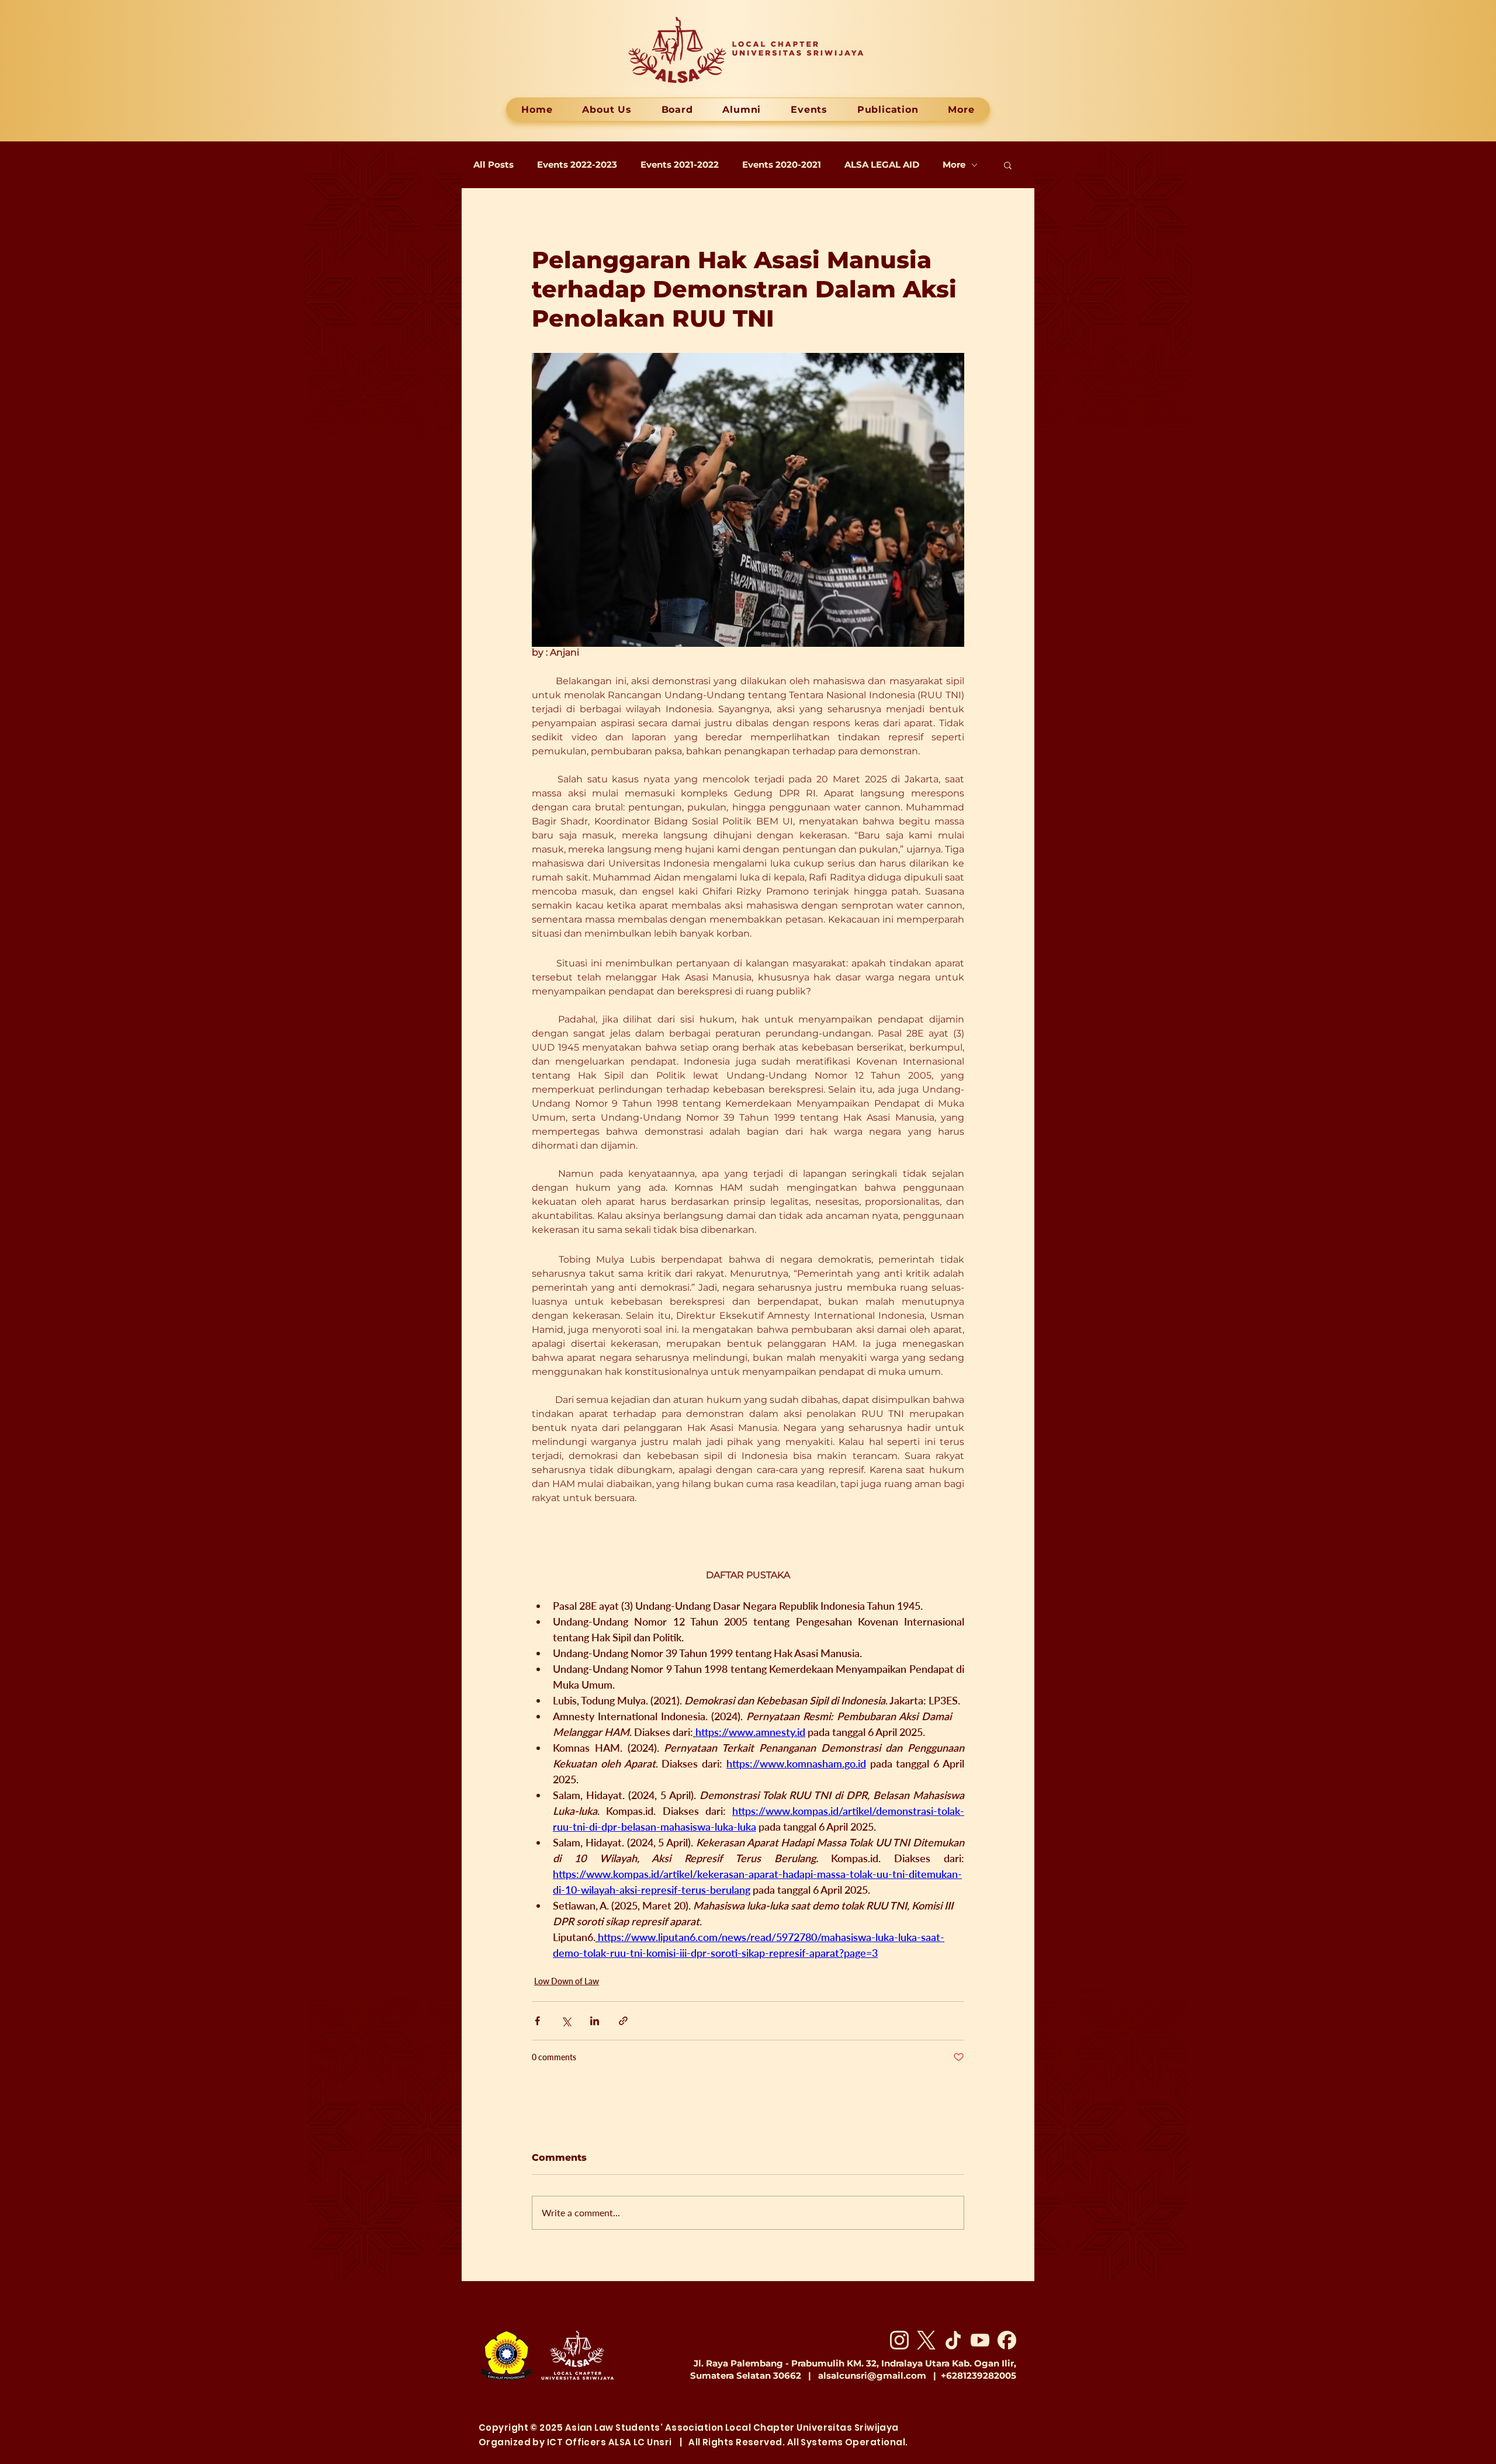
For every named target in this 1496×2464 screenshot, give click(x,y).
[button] (1008, 165)
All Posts (494, 165)
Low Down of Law (567, 1981)
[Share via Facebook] (537, 2021)
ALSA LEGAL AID (882, 165)
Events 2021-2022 (680, 165)
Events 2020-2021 (782, 165)
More (954, 165)
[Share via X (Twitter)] (566, 2021)
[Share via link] (623, 2021)
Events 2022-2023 (577, 165)
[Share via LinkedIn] (595, 2021)
